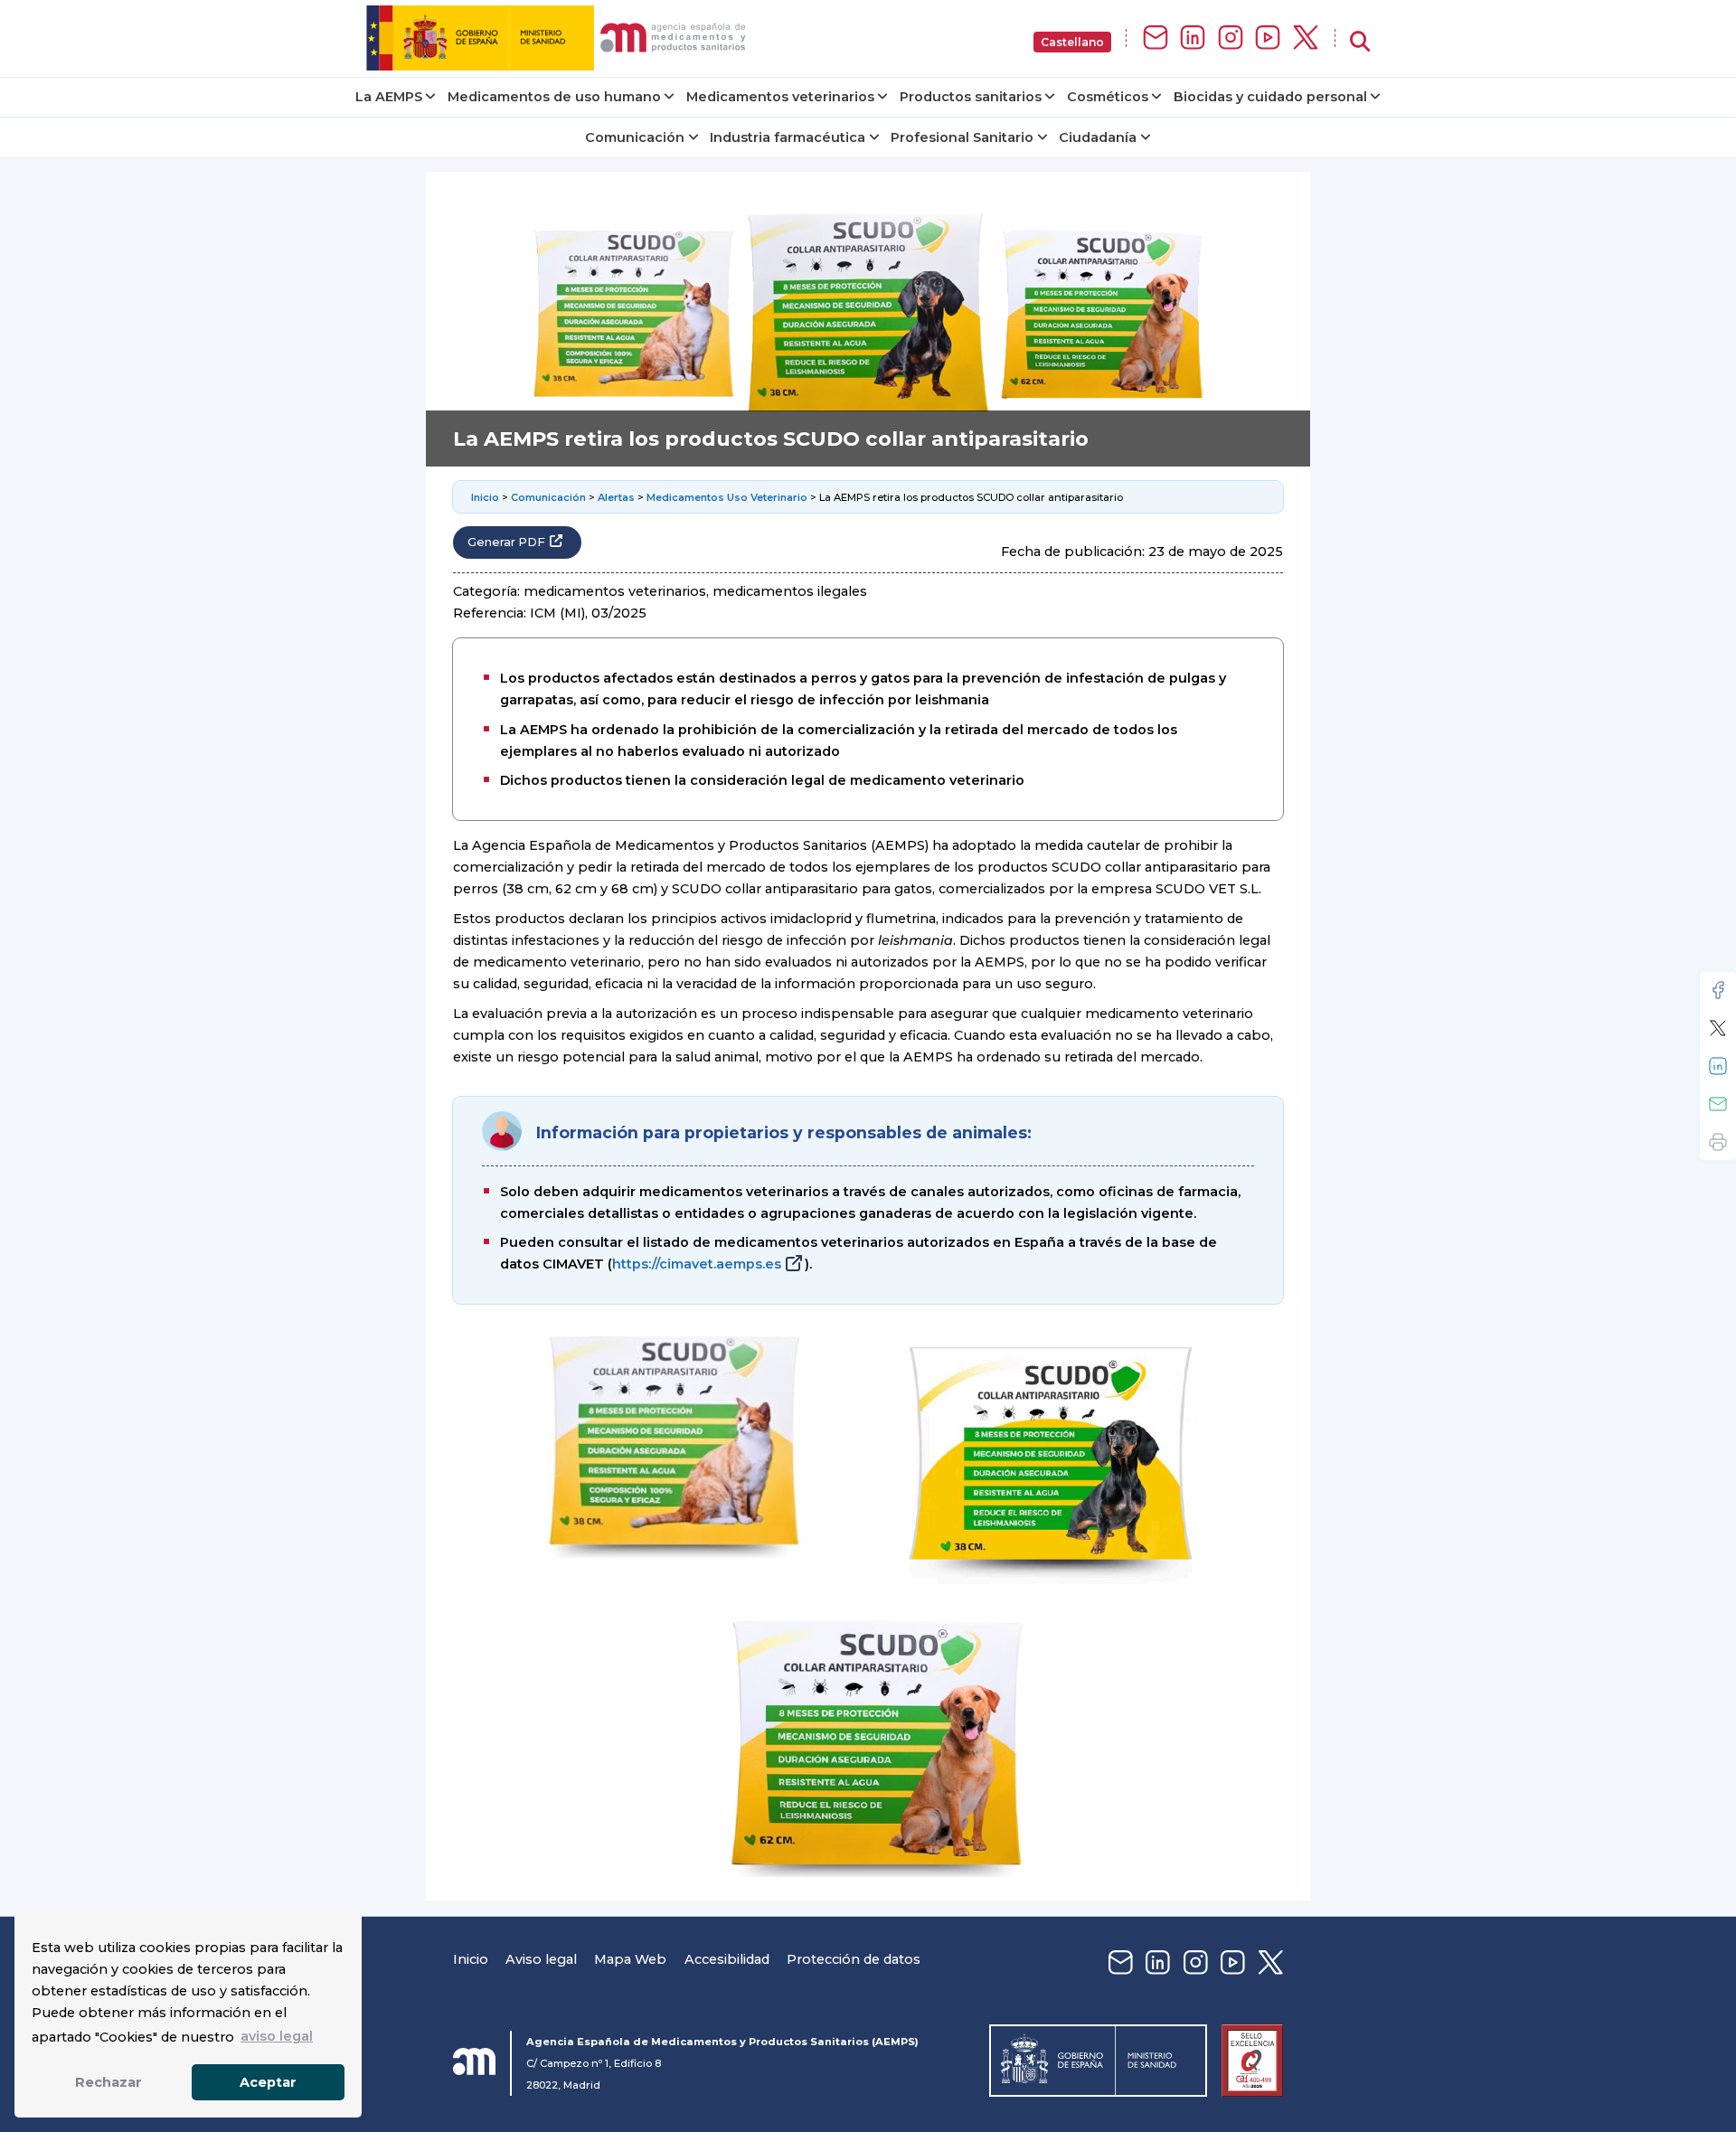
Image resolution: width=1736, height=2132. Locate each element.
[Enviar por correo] (1718, 1104)
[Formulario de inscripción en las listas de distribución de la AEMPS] (1156, 38)
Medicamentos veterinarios (780, 97)
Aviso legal (541, 1959)
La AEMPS (389, 97)
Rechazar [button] (108, 2082)
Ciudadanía (1098, 137)
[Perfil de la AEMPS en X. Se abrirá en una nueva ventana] (1306, 38)
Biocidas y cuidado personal (1270, 97)
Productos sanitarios (971, 97)
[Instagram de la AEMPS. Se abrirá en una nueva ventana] (1231, 38)
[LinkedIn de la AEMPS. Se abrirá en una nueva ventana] (1193, 38)
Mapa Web (630, 1959)
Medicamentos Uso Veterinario (727, 497)
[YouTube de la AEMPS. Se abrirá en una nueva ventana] (1268, 38)
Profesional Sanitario (962, 137)
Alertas (616, 497)
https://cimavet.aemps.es (697, 1264)
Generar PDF (506, 542)
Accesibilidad (727, 1959)
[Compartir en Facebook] (1718, 990)
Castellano (1072, 42)
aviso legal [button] (277, 2036)
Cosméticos (1108, 97)
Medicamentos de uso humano (554, 97)
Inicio (485, 497)
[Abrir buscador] (1360, 42)
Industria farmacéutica (788, 137)
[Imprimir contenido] (1718, 1142)
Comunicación (635, 137)
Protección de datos (854, 1959)
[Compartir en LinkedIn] (1718, 1066)
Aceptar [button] (268, 2082)
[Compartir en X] (1718, 1028)
